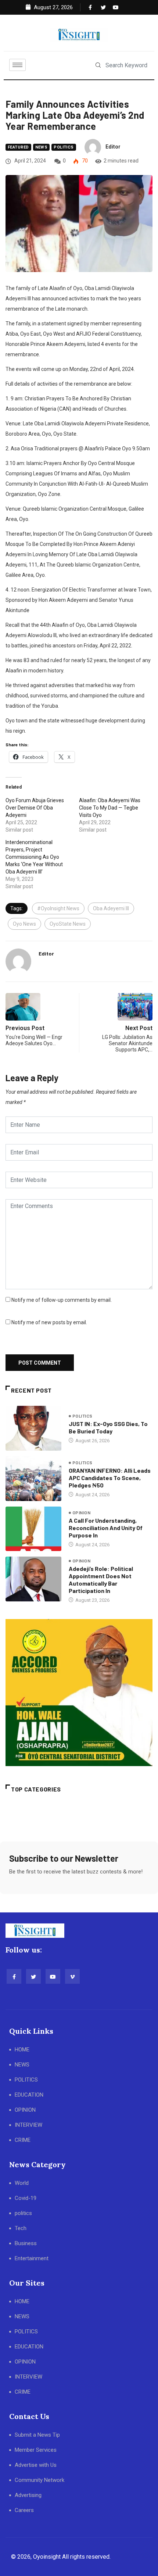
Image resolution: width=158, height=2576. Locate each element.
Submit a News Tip (37, 2435)
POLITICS (26, 2080)
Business (26, 2243)
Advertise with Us (36, 2465)
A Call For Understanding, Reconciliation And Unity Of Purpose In (106, 1528)
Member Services (36, 2450)
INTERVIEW (28, 2125)
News (42, 147)
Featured (18, 147)
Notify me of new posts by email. (49, 1322)
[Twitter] (102, 7)
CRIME (23, 2140)
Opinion (81, 1513)
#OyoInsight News (58, 908)
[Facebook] (90, 7)
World (22, 2183)
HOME (22, 2050)
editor (113, 147)
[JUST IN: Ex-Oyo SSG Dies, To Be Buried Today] (33, 1428)
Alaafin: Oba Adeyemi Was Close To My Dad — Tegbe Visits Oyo (110, 808)
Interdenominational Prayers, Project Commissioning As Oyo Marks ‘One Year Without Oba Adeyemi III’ (34, 857)
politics (64, 147)
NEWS (22, 2065)
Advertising (28, 2495)
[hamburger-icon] (17, 65)
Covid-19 (26, 2198)
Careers (24, 2510)
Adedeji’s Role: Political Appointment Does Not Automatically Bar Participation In (101, 1580)
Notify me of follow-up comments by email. (62, 1300)
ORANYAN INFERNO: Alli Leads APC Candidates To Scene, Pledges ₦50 (110, 1478)
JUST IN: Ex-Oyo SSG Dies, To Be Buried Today (108, 1427)
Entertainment (32, 2258)
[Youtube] (114, 7)
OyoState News (68, 924)
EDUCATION (29, 2095)
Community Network (39, 2480)
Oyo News (24, 924)
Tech (21, 2228)
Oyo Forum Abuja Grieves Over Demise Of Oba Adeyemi (35, 808)
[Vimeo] (72, 1976)
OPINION (25, 2110)
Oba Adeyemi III (111, 908)
